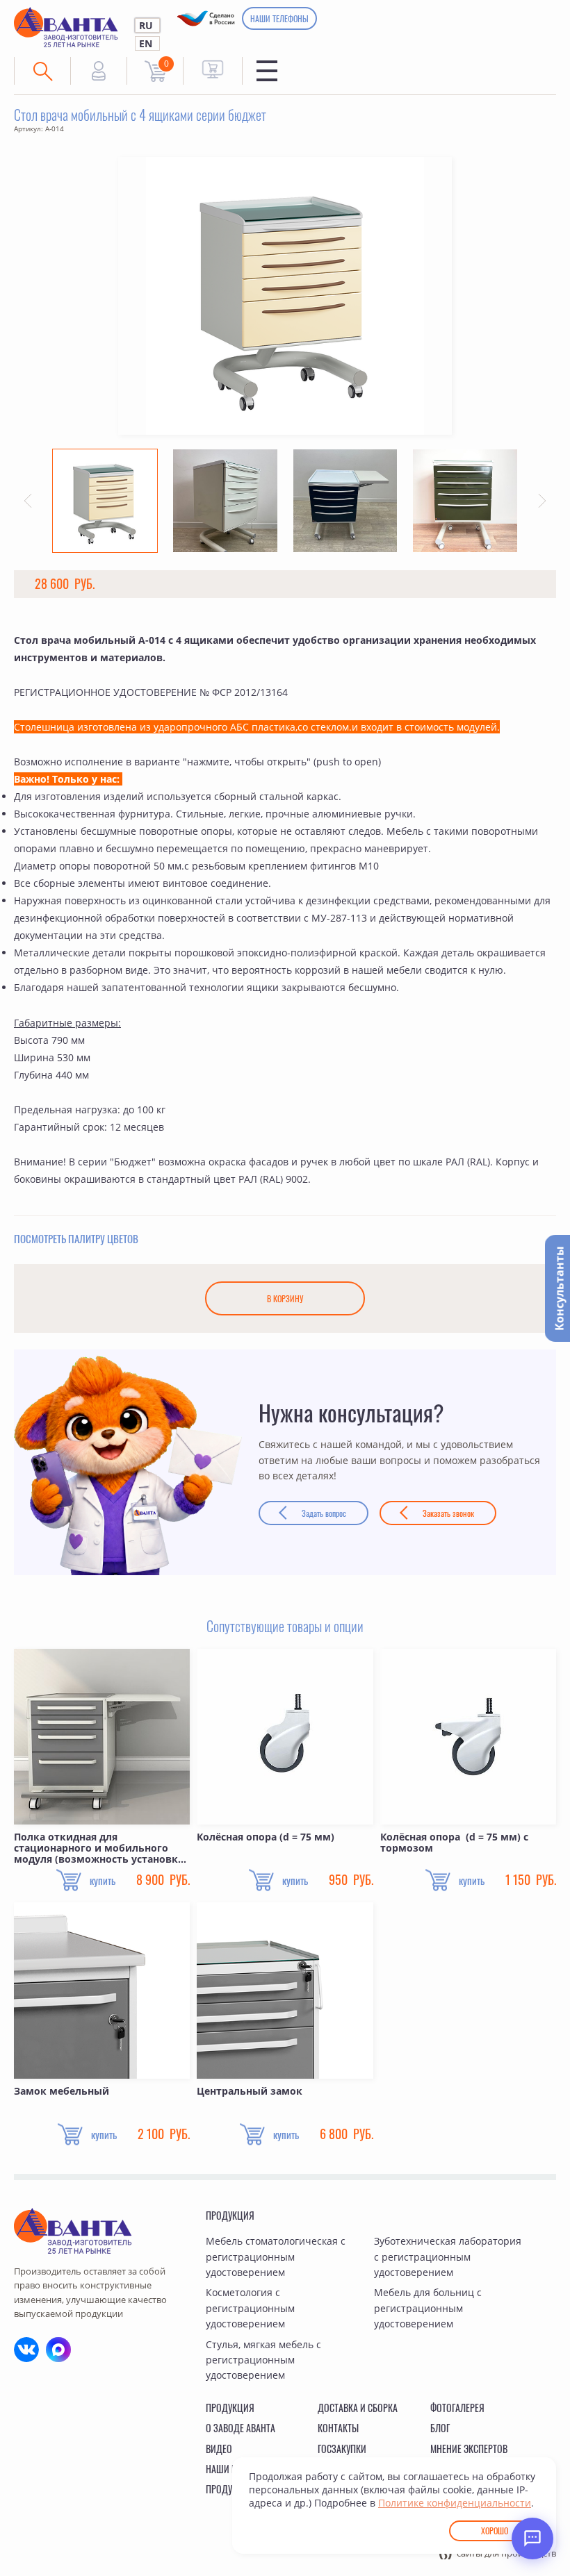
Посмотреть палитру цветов (76, 1238)
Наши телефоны (279, 18)
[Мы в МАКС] (58, 2350)
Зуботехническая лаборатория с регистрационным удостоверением (448, 2257)
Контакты (338, 2428)
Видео (219, 2449)
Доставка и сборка (358, 2408)
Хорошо (495, 2531)
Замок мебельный (62, 2092)
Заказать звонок (448, 1513)
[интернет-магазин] (213, 69)
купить (103, 1880)
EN (146, 43)
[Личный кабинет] (99, 71)
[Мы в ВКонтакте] (26, 2350)
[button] (28, 501)
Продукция (230, 2215)
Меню (267, 71)
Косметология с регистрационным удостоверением (250, 2308)
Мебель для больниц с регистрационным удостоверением (428, 2308)
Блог (440, 2428)
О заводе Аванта (241, 2428)
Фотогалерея (457, 2408)
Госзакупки (342, 2449)
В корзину (285, 1298)
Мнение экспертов (469, 2449)
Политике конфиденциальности (455, 2503)
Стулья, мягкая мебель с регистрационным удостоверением (263, 2360)
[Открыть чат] (532, 2538)
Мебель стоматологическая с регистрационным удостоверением (276, 2257)
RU (146, 25)
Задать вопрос (324, 1513)
